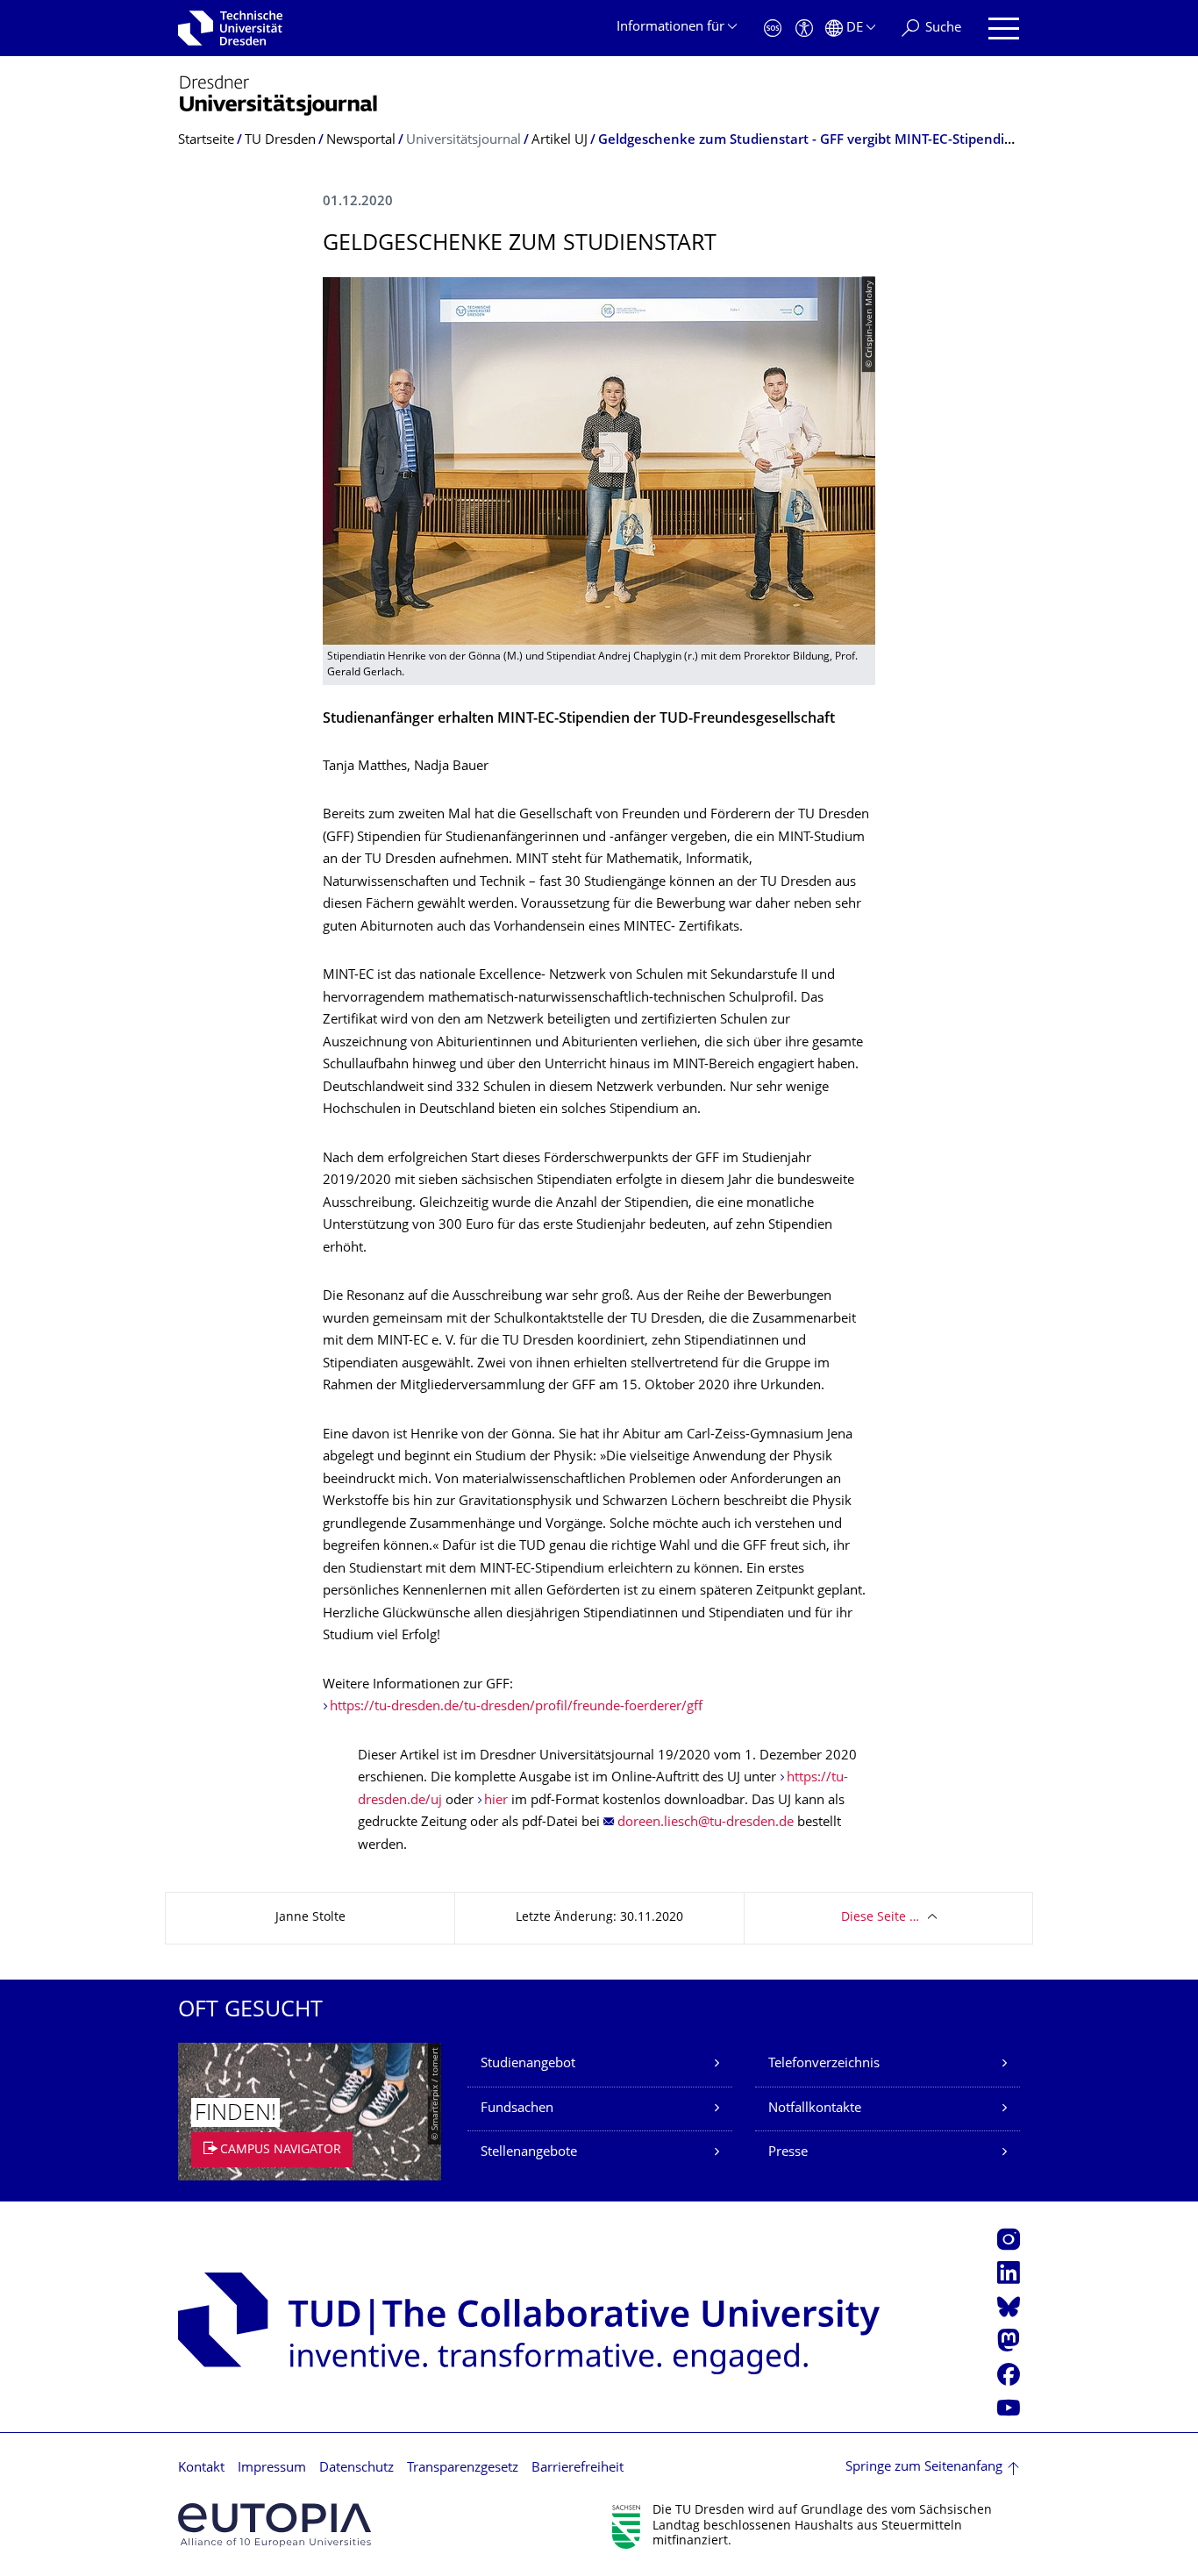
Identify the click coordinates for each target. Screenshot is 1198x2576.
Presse (788, 2153)
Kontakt (201, 2469)
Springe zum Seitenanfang (924, 2468)
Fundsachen (517, 2109)
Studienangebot (528, 2064)
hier (496, 1801)
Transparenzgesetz (463, 2469)
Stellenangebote (529, 2153)
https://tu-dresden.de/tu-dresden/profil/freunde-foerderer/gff (516, 1707)
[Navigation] (1004, 29)
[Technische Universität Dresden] (230, 28)
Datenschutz (357, 2469)
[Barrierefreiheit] (804, 29)
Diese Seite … (880, 1918)
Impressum (272, 2469)
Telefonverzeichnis (824, 2064)
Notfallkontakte (815, 2109)
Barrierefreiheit (578, 2469)
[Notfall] (773, 29)
